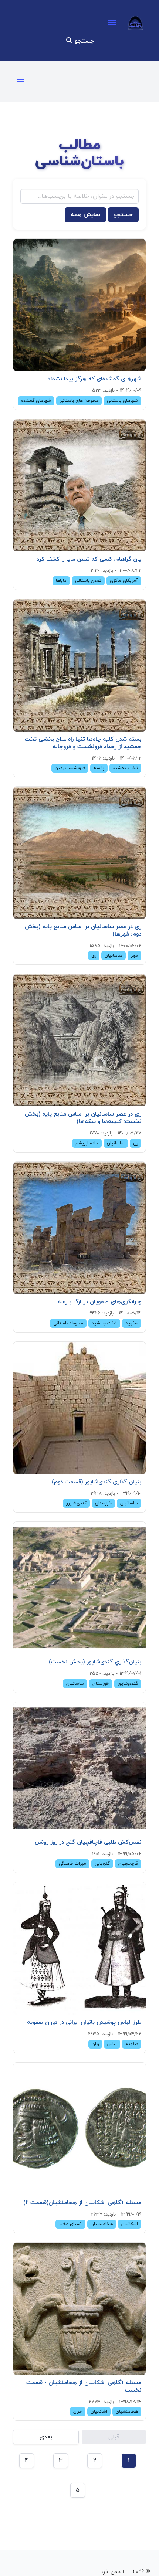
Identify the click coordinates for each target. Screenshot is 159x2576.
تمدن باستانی (88, 581)
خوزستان (103, 1503)
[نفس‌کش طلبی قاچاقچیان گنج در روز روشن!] (79, 1768)
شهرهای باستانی (122, 401)
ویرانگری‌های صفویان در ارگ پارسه (99, 1302)
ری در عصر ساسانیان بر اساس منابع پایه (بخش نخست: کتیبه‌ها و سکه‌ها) (83, 1118)
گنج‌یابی (102, 1864)
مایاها (61, 581)
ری (94, 956)
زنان (95, 2044)
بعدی (46, 2437)
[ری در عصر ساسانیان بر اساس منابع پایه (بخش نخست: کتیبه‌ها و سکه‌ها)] (79, 1040)
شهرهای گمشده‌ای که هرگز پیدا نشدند (94, 379)
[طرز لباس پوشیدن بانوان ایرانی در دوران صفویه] (79, 1948)
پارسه (99, 768)
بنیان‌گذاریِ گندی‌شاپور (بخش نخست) (95, 1662)
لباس (112, 2044)
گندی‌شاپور (76, 1503)
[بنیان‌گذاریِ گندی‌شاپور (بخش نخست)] (79, 1588)
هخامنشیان (102, 2224)
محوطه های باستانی (79, 401)
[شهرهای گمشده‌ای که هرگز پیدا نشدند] (79, 305)
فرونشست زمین (70, 768)
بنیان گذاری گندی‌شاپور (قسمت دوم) (97, 1482)
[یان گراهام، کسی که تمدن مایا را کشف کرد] (79, 485)
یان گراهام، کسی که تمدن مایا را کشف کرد (89, 559)
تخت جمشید (125, 768)
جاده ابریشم (87, 1143)
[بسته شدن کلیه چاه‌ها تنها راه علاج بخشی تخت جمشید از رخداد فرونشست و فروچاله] (79, 665)
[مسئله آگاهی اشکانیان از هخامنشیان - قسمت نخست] (79, 2309)
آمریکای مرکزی (124, 581)
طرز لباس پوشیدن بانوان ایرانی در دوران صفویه (84, 2022)
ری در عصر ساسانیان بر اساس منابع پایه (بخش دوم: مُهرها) (83, 930)
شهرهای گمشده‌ (36, 401)
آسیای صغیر (70, 2224)
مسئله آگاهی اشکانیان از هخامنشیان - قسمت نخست (84, 2386)
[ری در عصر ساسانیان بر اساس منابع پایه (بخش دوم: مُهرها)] (79, 853)
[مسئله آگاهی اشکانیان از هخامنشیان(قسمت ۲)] (79, 2129)
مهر (134, 956)
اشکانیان (130, 2224)
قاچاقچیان (128, 1864)
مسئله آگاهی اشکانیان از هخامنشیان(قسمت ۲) (82, 2203)
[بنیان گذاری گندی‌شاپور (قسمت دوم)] (79, 1408)
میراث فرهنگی (72, 1864)
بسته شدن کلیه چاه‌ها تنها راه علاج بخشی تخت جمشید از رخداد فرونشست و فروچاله (83, 743)
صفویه (132, 1323)
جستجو (83, 41)
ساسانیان (114, 956)
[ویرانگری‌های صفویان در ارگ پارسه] (79, 1228)
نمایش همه (85, 215)
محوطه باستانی (68, 1323)
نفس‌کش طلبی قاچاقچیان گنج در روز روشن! (87, 1842)
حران (78, 2412)
